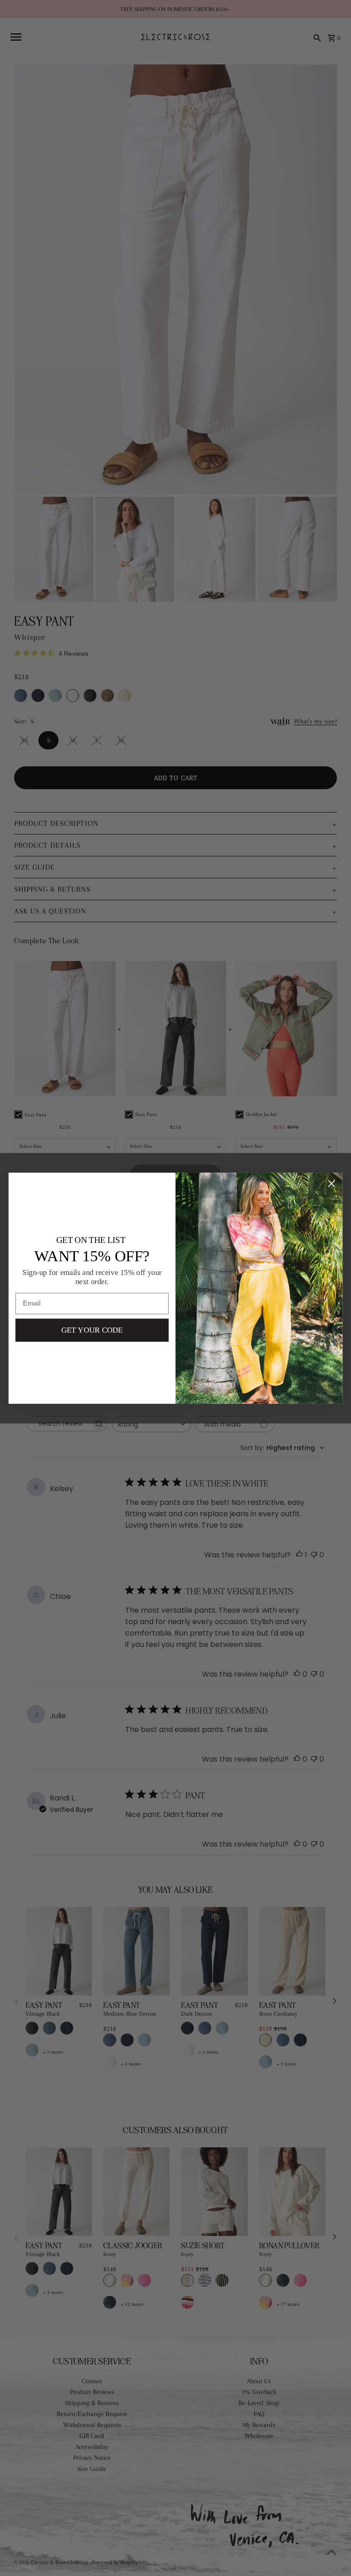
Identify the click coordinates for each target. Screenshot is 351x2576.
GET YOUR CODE (92, 1330)
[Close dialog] (332, 1183)
